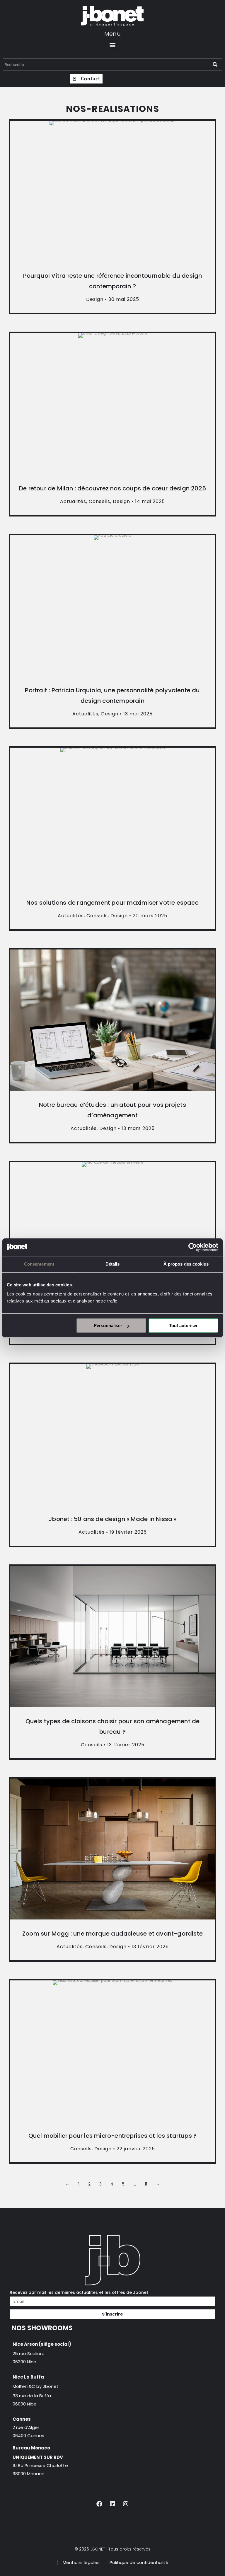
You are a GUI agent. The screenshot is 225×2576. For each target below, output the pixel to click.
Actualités (73, 501)
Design (95, 299)
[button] (113, 45)
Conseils (99, 501)
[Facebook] (99, 2504)
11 (146, 2184)
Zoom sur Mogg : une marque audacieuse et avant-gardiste (112, 1934)
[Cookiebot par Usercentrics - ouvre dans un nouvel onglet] (193, 1247)
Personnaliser (108, 1325)
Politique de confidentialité (139, 2562)
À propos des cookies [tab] (186, 1264)
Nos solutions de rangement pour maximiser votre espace (112, 903)
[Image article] (112, 191)
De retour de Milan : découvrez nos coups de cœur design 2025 (112, 488)
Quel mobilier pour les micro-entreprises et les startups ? (113, 2136)
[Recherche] (215, 65)
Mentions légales (81, 2562)
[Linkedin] (112, 2504)
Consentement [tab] (39, 1264)
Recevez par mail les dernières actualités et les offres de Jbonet (79, 2292)
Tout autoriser (183, 1325)
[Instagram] (126, 2504)
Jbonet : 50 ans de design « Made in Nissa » (112, 1519)
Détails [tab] (113, 1264)
